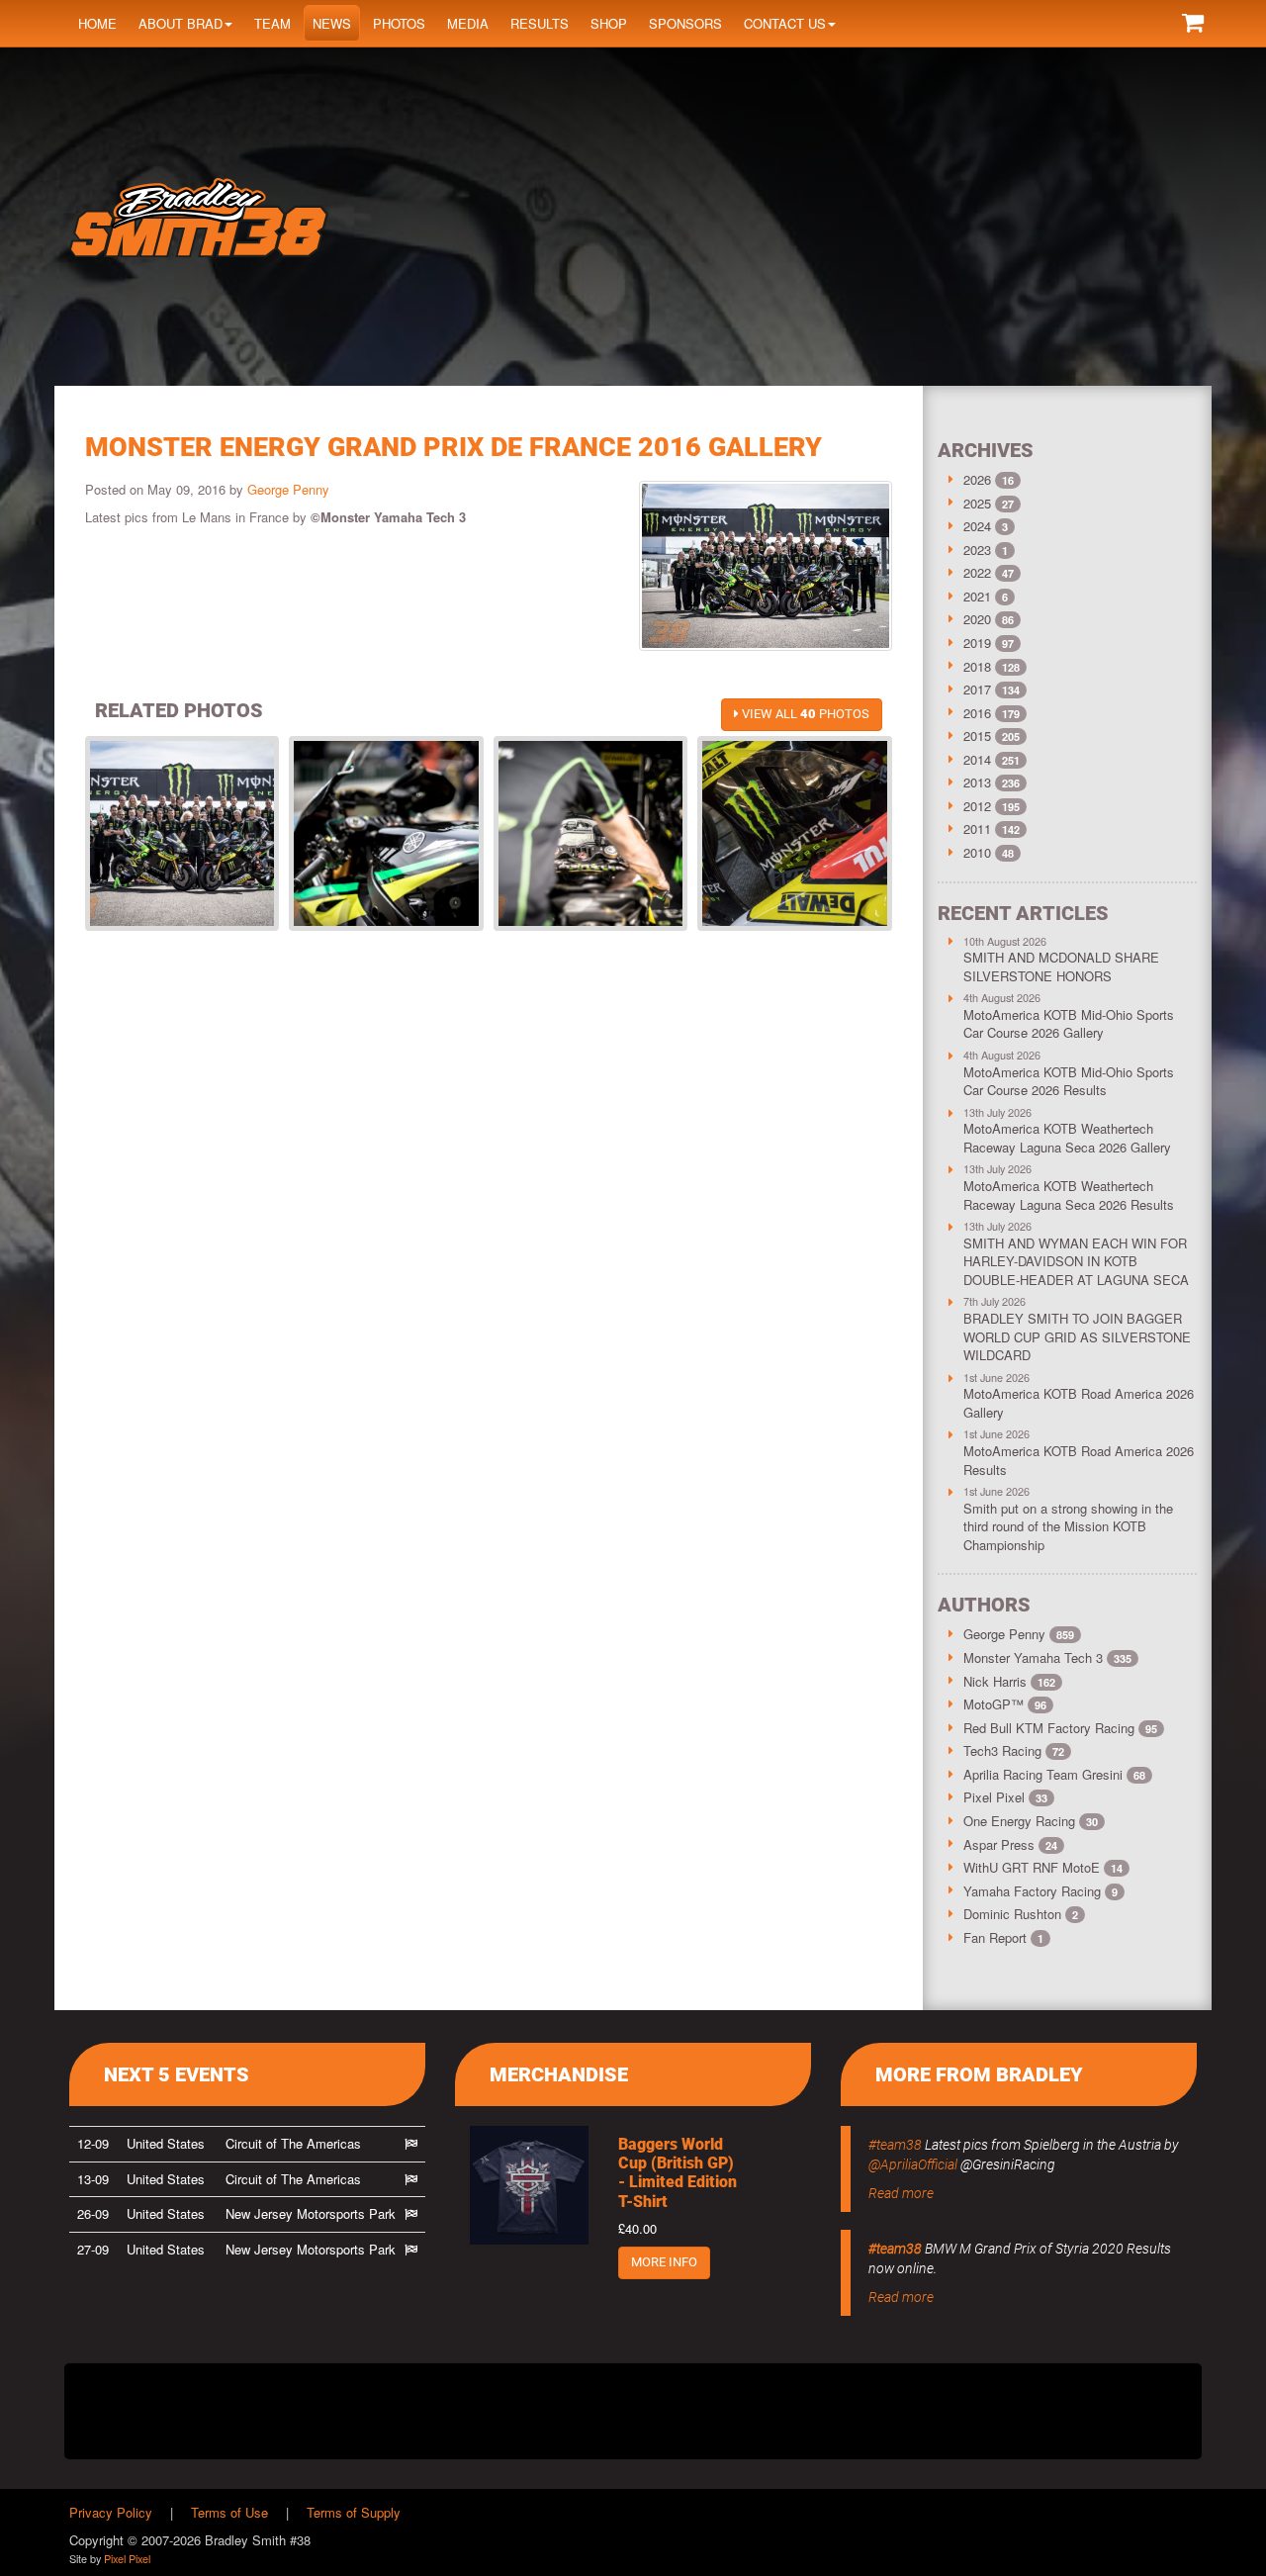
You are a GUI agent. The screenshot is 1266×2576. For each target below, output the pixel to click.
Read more (901, 2193)
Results (540, 23)
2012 (977, 806)
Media (468, 23)
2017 (977, 689)
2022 (977, 572)
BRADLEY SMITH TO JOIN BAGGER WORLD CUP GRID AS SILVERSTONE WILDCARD (1077, 1336)
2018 (977, 666)
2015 (977, 736)
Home (97, 23)
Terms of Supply (354, 2512)
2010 (977, 852)
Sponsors (685, 23)
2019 (977, 643)
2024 (977, 526)
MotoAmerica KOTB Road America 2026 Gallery (1079, 1403)
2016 (977, 713)
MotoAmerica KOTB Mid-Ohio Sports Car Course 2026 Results (1069, 1081)
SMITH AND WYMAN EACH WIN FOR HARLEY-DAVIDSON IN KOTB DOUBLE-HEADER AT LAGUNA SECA (1076, 1261)
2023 (977, 550)
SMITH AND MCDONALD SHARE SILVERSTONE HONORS (1061, 966)
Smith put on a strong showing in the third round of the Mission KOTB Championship (1068, 1526)
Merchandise (559, 2074)
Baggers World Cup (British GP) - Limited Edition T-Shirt (678, 2173)
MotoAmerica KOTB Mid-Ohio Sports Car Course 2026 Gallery (1069, 1024)
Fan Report (1003, 1937)
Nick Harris (1009, 1681)
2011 (977, 828)
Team (272, 23)
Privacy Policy (111, 2512)
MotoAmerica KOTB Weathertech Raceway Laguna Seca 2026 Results (1069, 1195)
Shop (609, 23)
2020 (977, 619)
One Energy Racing (1031, 1821)
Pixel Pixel (1005, 1797)
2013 (977, 782)
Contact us (785, 23)
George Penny (288, 489)
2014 (977, 759)
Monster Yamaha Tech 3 (1047, 1657)
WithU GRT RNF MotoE (1043, 1867)
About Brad (181, 23)
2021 (977, 596)
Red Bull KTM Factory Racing (1060, 1728)
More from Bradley (979, 2074)
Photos (399, 23)
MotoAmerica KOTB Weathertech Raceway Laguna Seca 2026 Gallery (1067, 1138)
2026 (977, 479)
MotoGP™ (1005, 1704)
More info (664, 2262)
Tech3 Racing (1014, 1750)
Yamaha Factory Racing (1040, 1891)
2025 (977, 503)
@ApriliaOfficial (913, 2164)
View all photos (804, 714)
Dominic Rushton (1021, 1914)
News (332, 23)
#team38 (895, 2145)
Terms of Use (229, 2512)
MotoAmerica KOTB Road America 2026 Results (1079, 1460)
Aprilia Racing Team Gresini (1054, 1774)
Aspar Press (1010, 1844)
